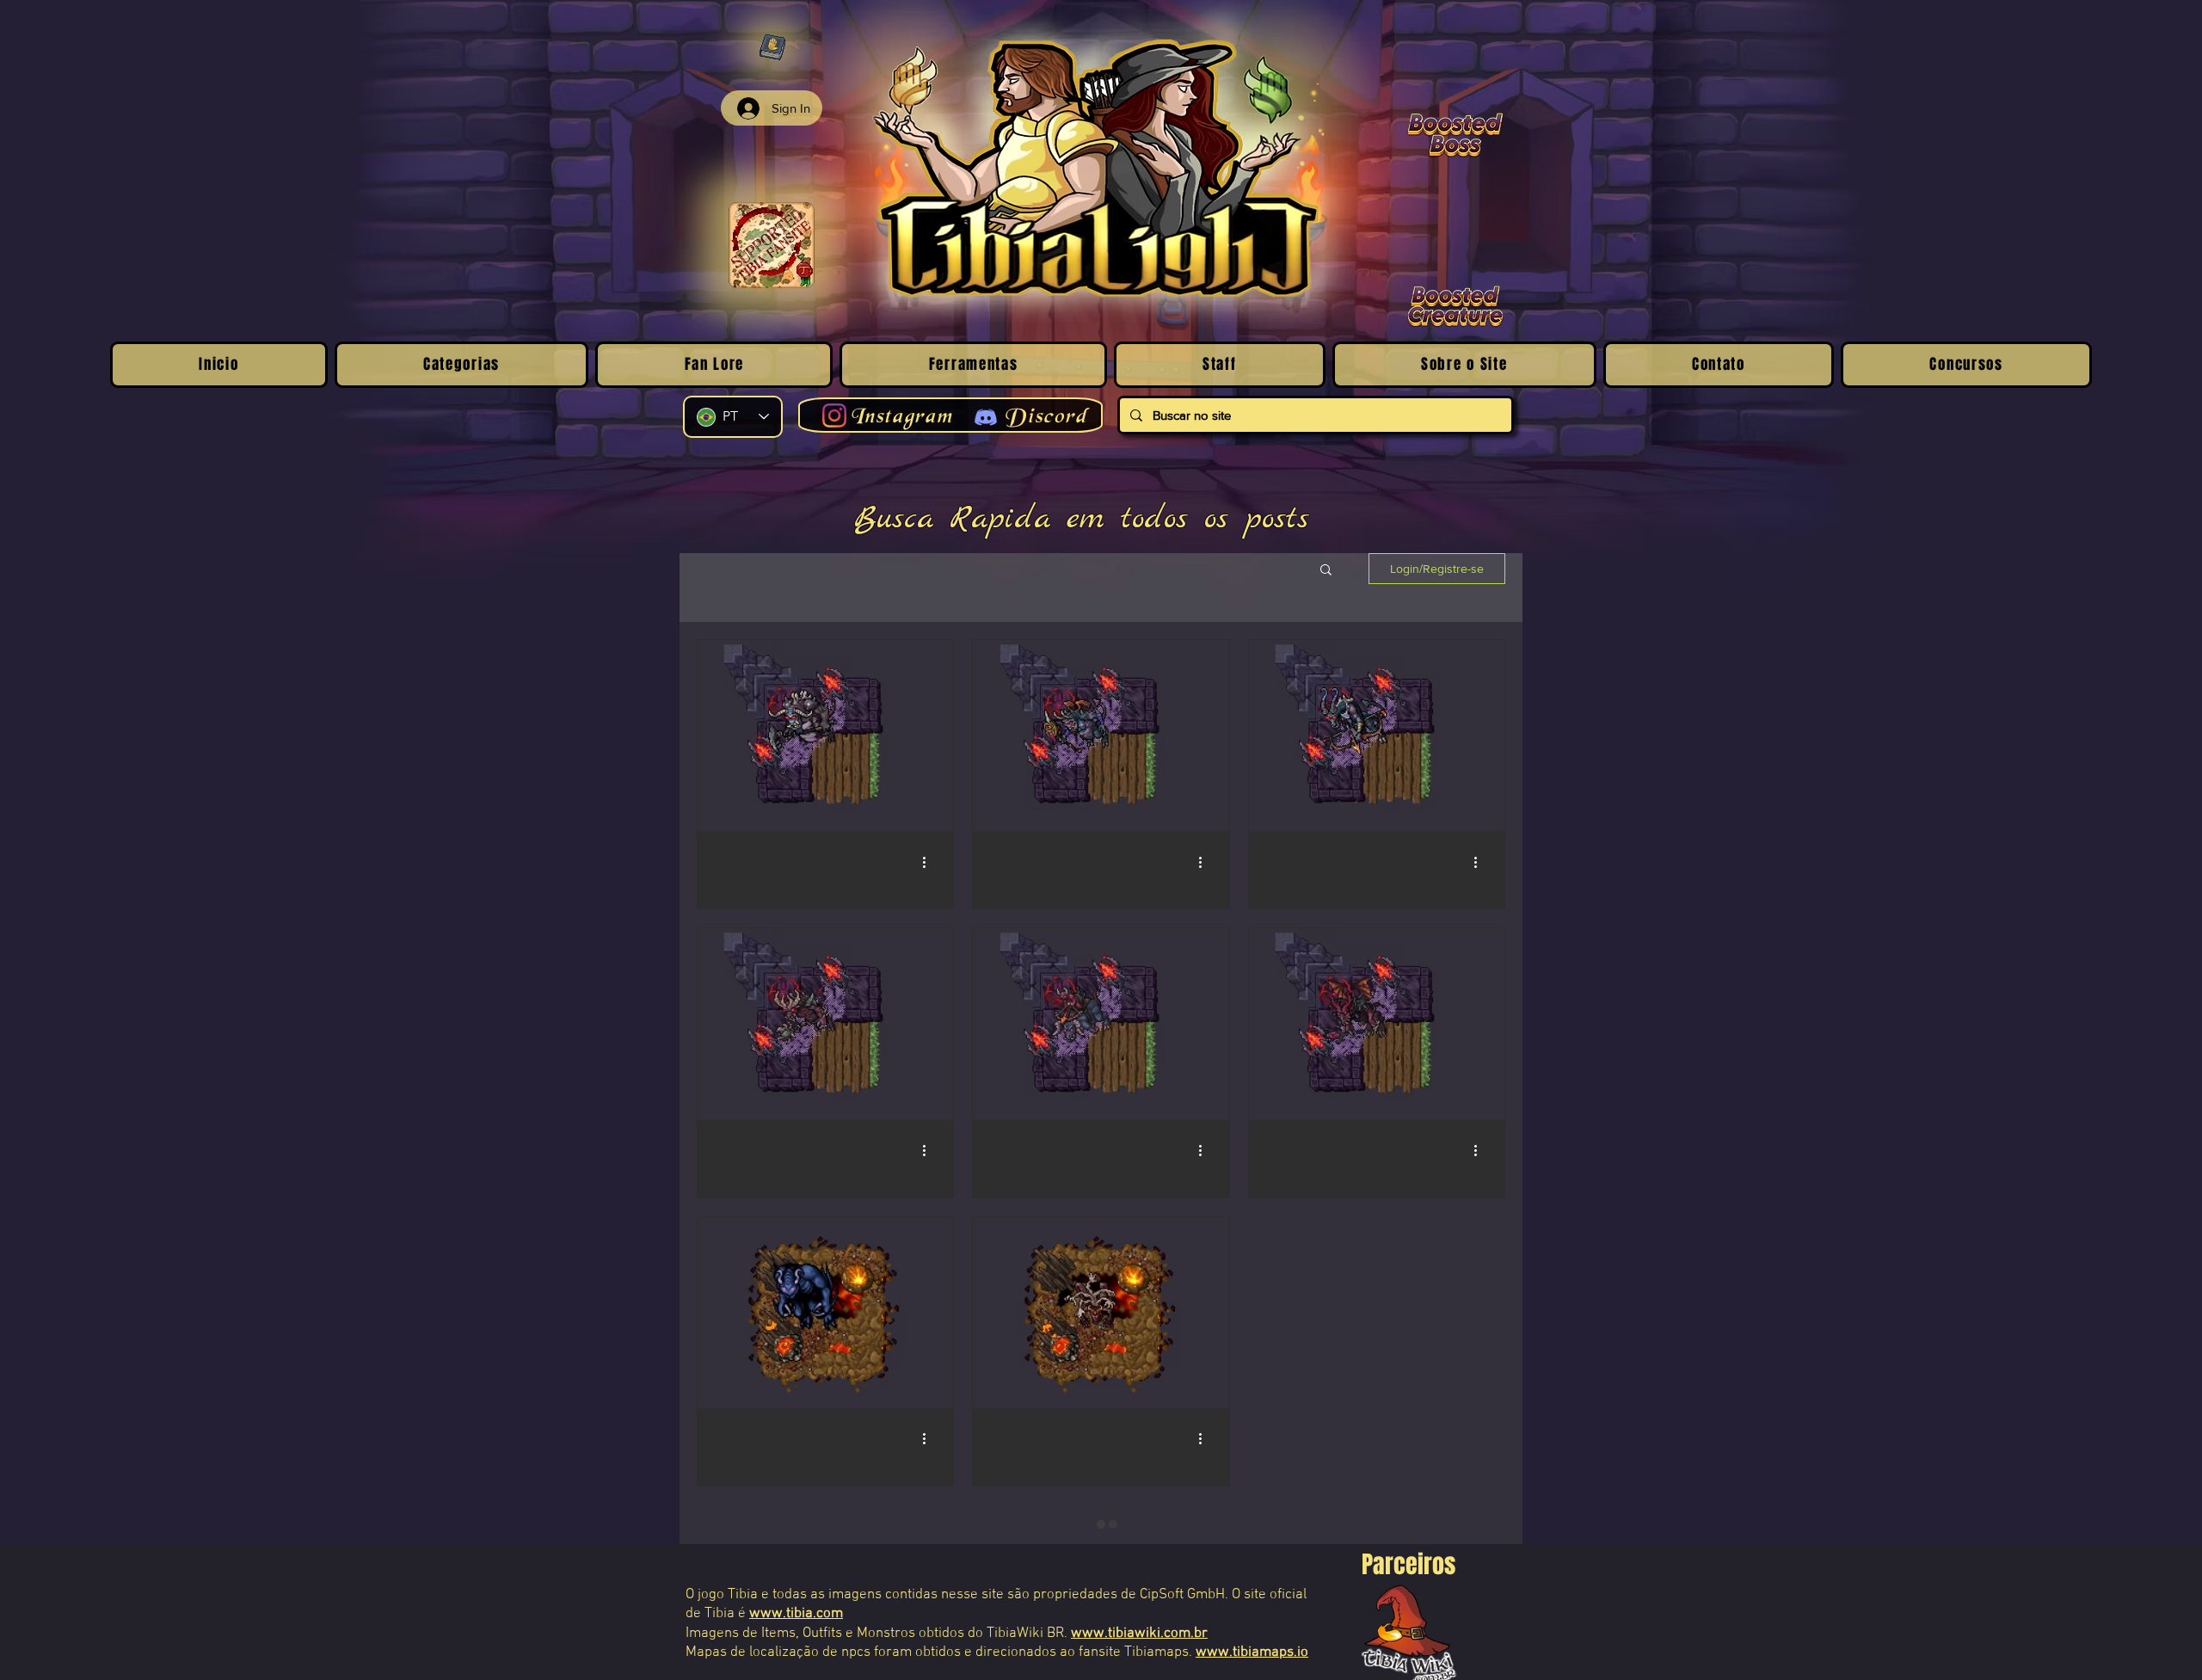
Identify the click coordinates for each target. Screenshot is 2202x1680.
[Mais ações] (930, 862)
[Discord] (986, 417)
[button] (1326, 571)
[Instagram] (834, 415)
